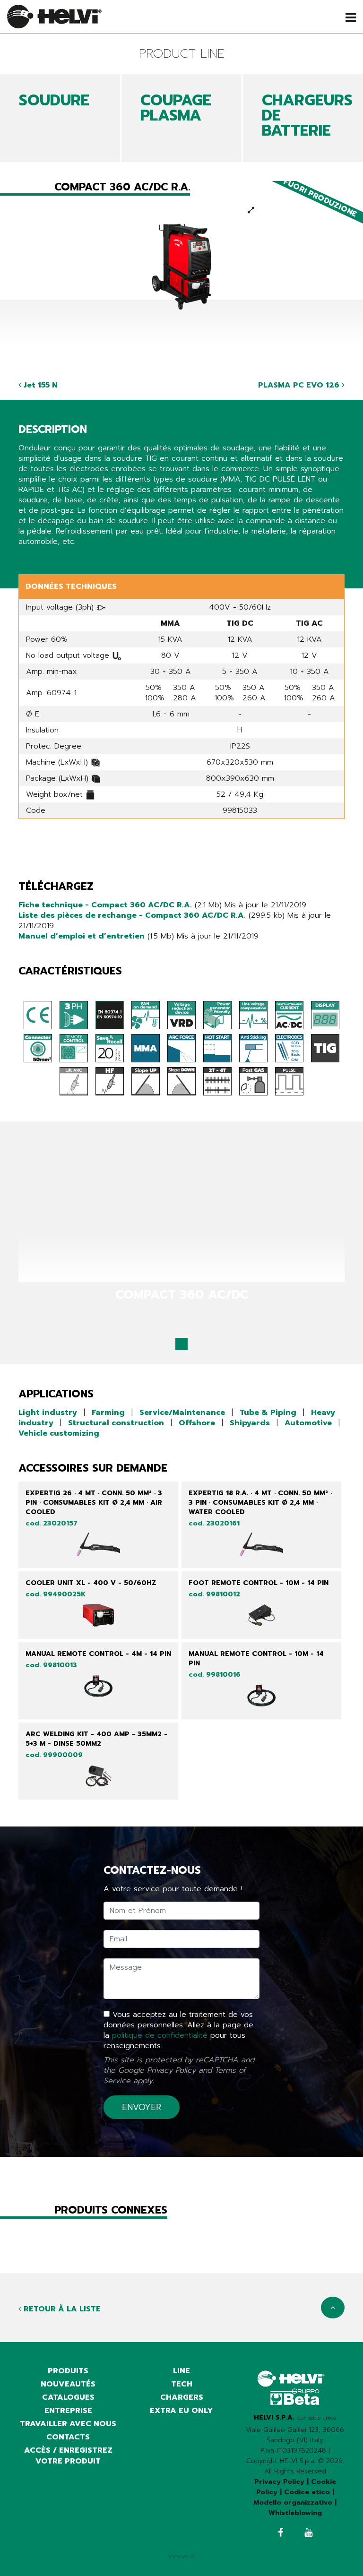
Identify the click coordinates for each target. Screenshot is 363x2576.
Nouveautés (68, 2384)
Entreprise (68, 2411)
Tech (182, 2384)
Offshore (197, 1423)
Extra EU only (181, 2411)
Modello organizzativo (293, 2503)
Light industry (48, 1413)
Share (29, 560)
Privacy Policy (171, 2070)
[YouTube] (308, 2534)
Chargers (182, 2397)
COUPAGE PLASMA (176, 108)
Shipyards (250, 1423)
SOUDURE (54, 100)
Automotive (308, 1423)
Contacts (68, 2437)
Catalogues (68, 2397)
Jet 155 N (39, 385)
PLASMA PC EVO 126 (300, 385)
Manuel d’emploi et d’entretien (82, 936)
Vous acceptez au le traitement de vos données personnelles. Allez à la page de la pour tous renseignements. (178, 2030)
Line (181, 2371)
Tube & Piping (268, 1413)
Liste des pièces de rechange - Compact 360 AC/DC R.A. (132, 915)
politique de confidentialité (160, 2035)
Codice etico (307, 2492)
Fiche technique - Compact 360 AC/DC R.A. (105, 905)
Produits (68, 2371)
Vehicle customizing (59, 1433)
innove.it (182, 2556)
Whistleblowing (295, 2513)
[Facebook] (281, 2534)
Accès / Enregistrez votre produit (68, 2456)
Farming (108, 1413)
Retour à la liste (61, 2309)
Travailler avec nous (68, 2424)
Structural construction (116, 1423)
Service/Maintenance (182, 1413)
